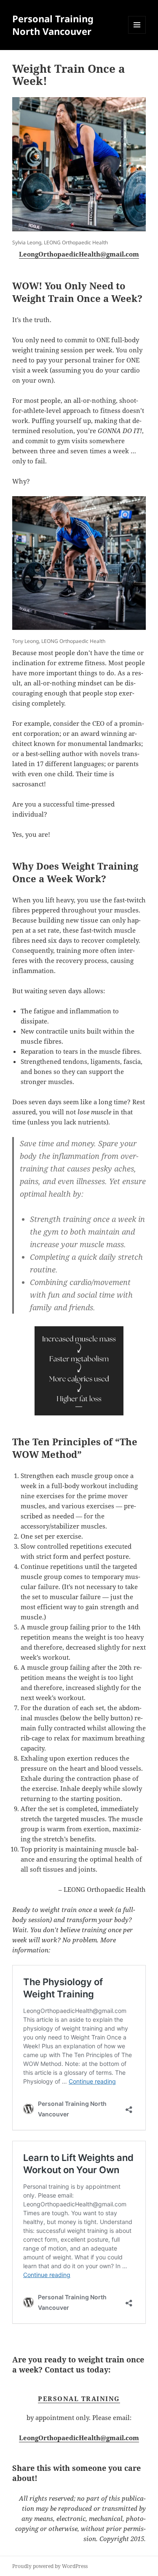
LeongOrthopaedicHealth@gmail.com (79, 254)
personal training (79, 2399)
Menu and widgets (137, 33)
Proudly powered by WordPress (50, 2566)
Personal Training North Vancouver (53, 25)
